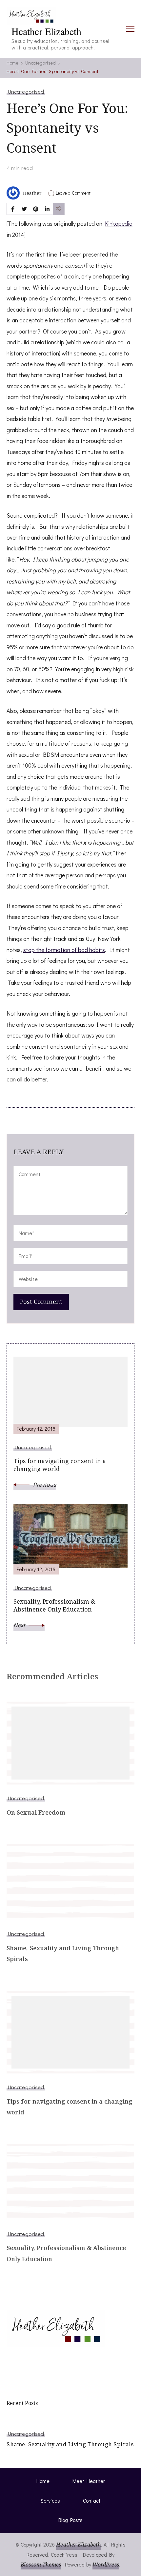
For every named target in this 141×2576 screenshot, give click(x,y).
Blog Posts (70, 2520)
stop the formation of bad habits (64, 950)
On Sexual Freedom (36, 1812)
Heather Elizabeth (46, 31)
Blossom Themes (41, 2565)
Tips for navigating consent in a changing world (69, 2107)
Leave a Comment (73, 193)
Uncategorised (26, 91)
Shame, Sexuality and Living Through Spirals (63, 1953)
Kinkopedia (119, 223)
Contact (92, 2500)
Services (50, 2500)
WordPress (106, 2565)
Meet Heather (89, 2481)
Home (43, 2481)
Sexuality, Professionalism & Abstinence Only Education (66, 2253)
